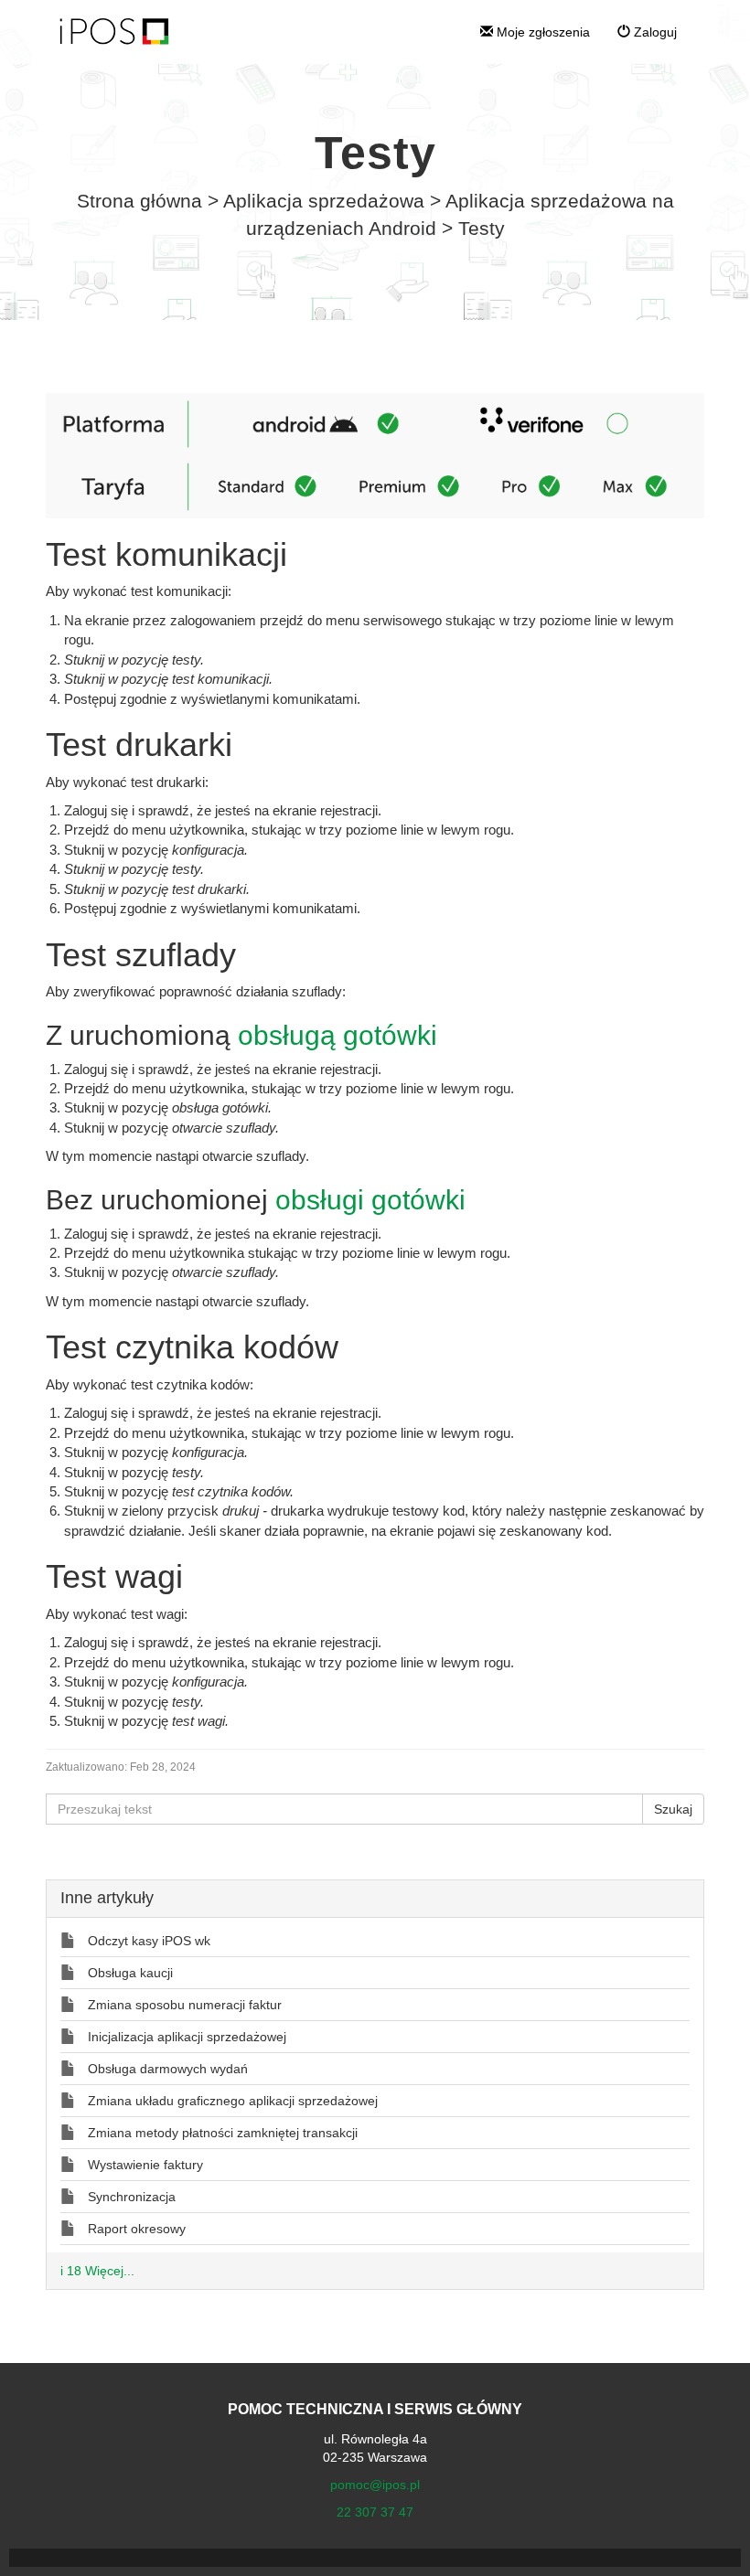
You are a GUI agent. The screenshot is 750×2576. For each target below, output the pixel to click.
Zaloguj (654, 32)
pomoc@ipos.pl (375, 2485)
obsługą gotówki (337, 1035)
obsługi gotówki (370, 1200)
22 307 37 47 (375, 2512)
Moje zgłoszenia (541, 32)
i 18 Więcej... (97, 2271)
